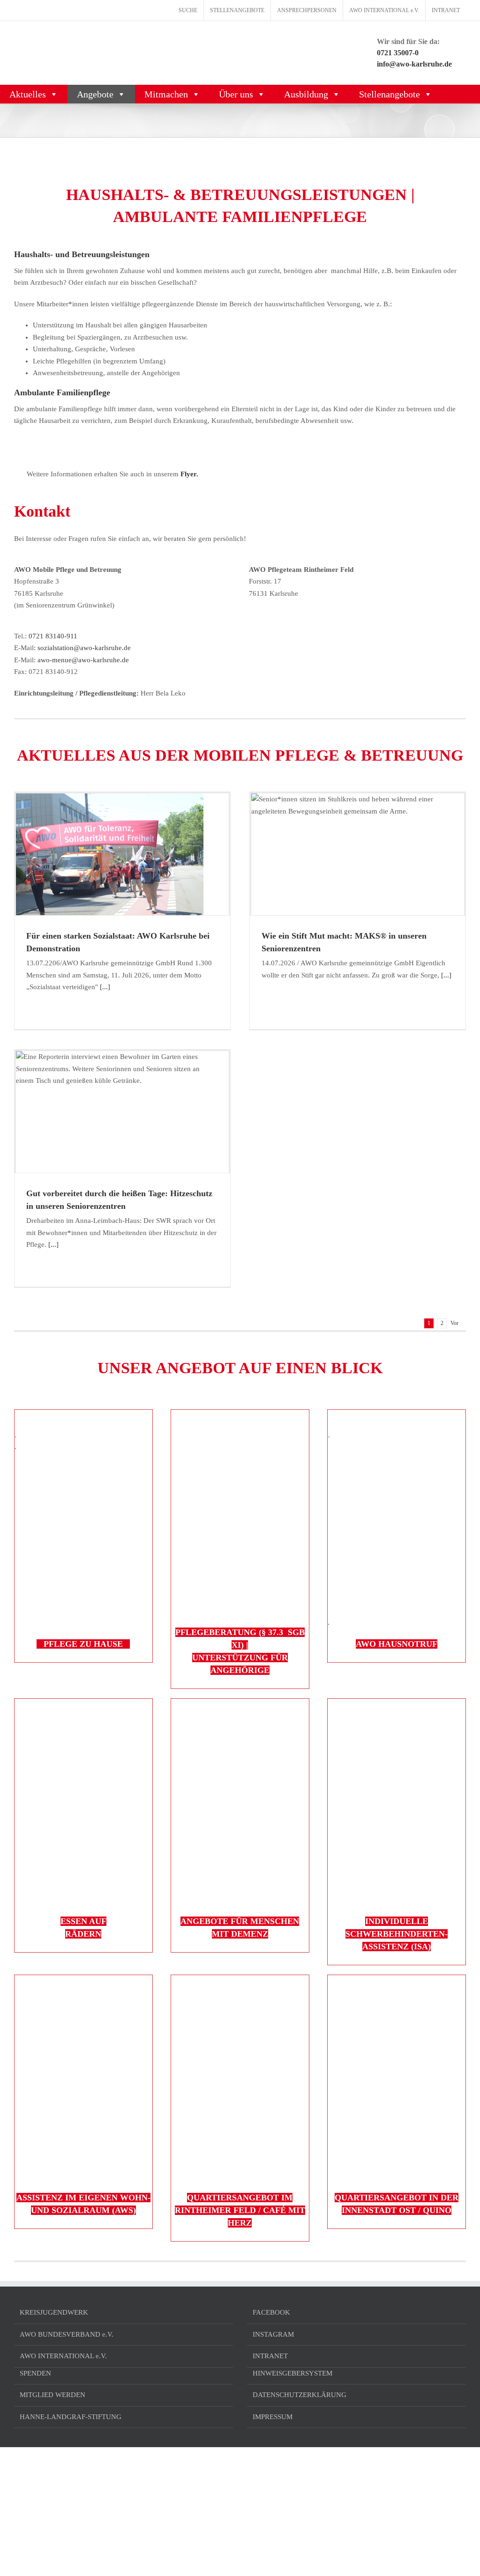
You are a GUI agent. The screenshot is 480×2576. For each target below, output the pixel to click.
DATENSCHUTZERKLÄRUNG (300, 2395)
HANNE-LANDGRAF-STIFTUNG (71, 2417)
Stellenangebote (390, 94)
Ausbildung (306, 94)
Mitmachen (166, 94)
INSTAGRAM (273, 2334)
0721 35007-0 (398, 53)
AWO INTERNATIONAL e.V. (63, 2356)
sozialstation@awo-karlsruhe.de (84, 648)
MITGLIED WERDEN (52, 2395)
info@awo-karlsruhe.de (414, 64)
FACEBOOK (271, 2312)
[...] (104, 987)
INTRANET (270, 2356)
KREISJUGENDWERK (54, 2312)
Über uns (236, 94)
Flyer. (188, 474)
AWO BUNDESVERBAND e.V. (67, 2334)
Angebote (95, 94)
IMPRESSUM (273, 2417)
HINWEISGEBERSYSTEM (292, 2373)
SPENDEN (35, 2373)
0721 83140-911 (53, 636)
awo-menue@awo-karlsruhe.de (83, 660)
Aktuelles (28, 94)
